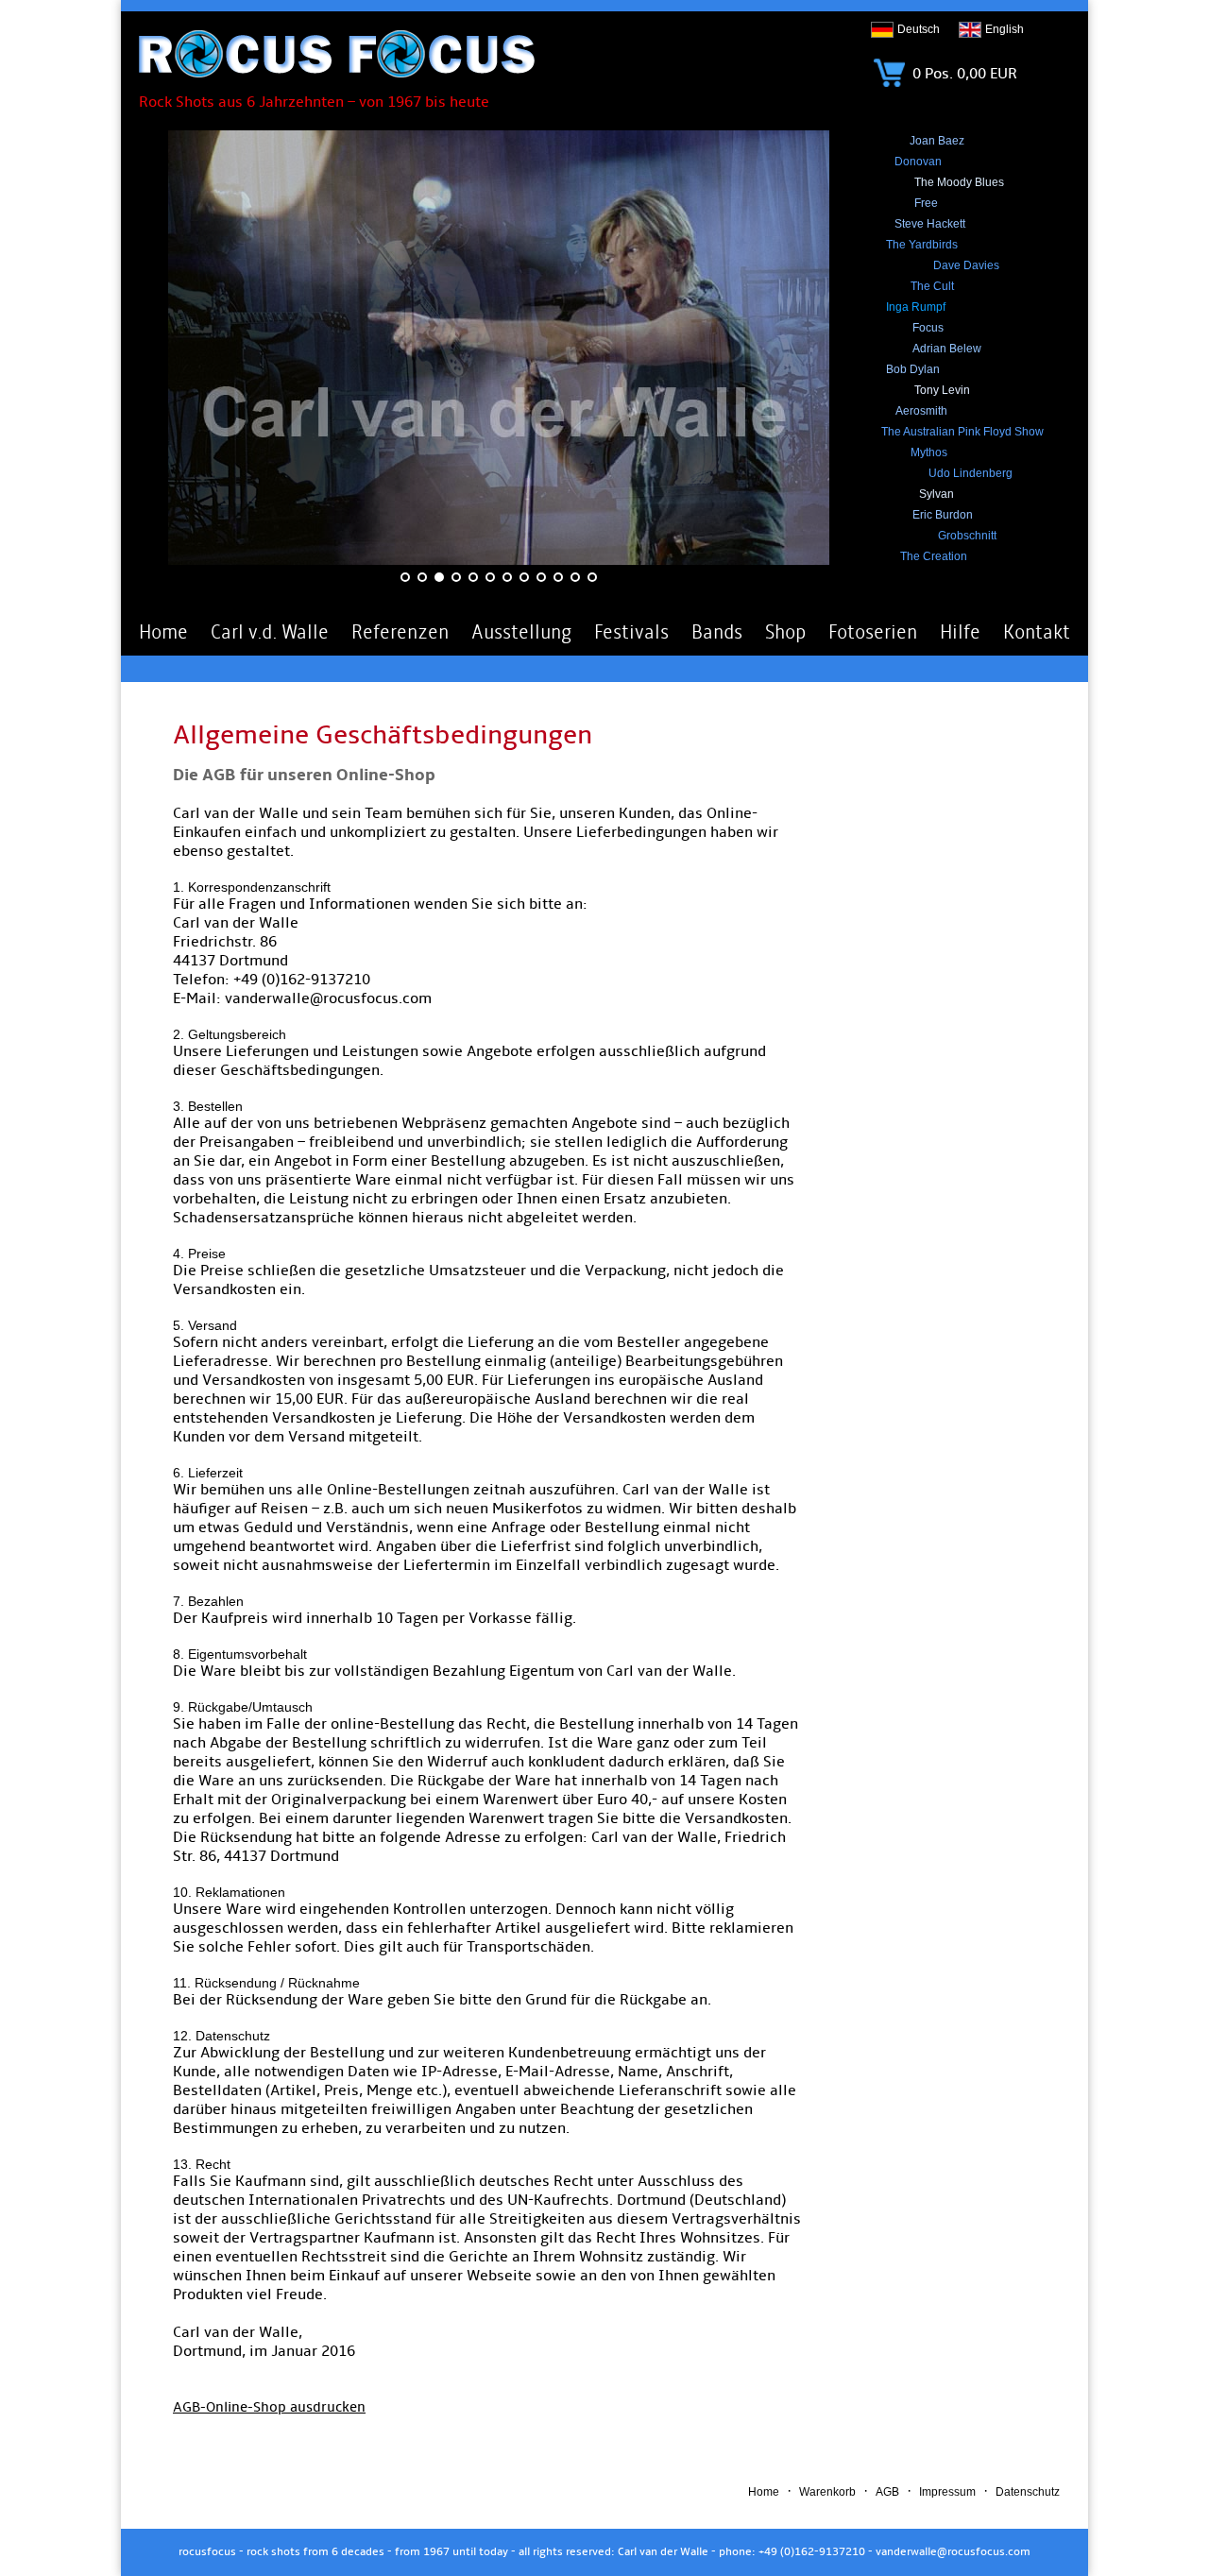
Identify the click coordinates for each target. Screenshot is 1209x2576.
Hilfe (960, 632)
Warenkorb (827, 2492)
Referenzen (400, 632)
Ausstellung (521, 632)
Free (926, 203)
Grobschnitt (967, 536)
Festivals (631, 632)
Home (163, 632)
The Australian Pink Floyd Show (962, 432)
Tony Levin (942, 390)
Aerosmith (921, 411)
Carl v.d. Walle (270, 632)
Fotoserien (873, 632)
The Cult (932, 286)
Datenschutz (1028, 2492)
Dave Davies (966, 265)
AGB (887, 2492)
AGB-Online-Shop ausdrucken (269, 2407)
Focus (928, 328)
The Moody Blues (959, 182)
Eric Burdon (943, 515)
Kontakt (1037, 632)
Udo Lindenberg (971, 473)
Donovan (918, 162)
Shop (785, 632)
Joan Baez (937, 141)
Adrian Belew (947, 349)
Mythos (929, 452)
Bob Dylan (913, 369)
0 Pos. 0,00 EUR (963, 74)
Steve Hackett (930, 224)
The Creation (934, 556)
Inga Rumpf (916, 307)
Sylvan (937, 494)
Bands (717, 632)
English (1005, 29)
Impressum (947, 2492)
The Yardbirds (922, 245)
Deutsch (919, 29)
